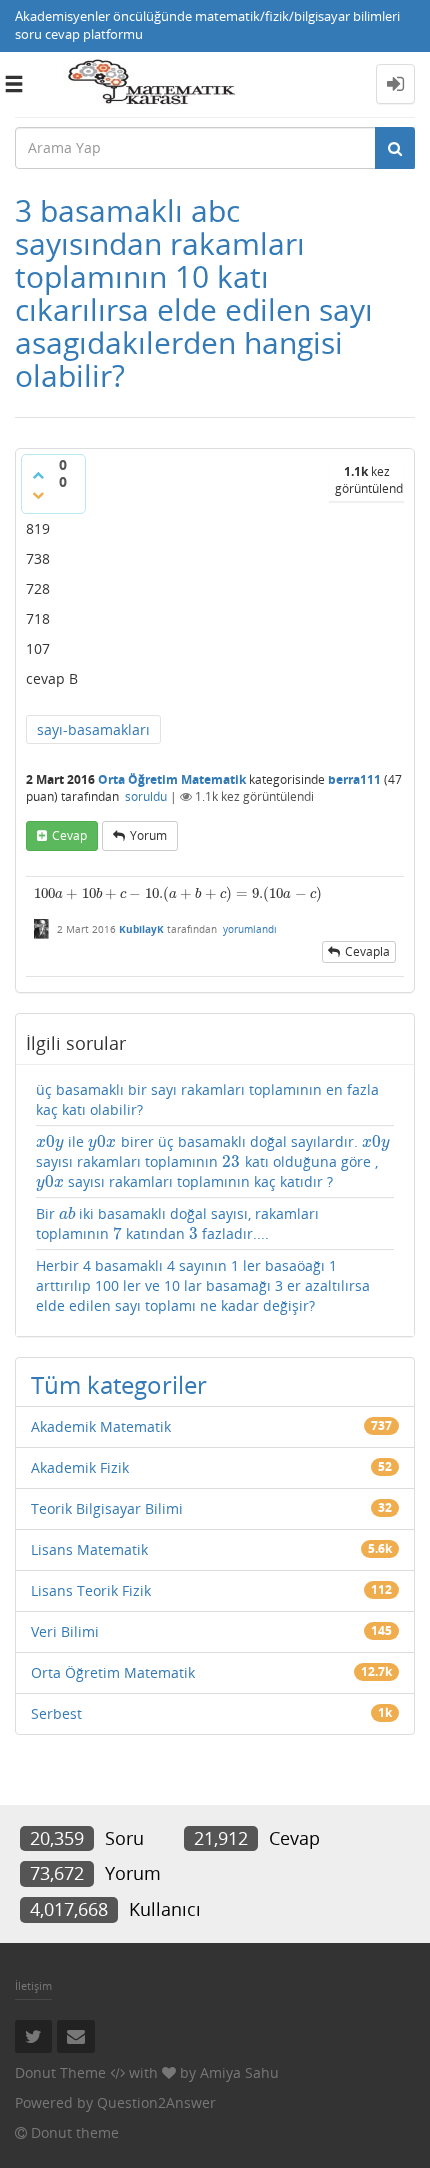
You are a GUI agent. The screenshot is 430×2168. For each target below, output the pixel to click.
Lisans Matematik (89, 1549)
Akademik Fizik (80, 1467)
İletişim (33, 1985)
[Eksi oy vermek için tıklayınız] (38, 495)
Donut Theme (60, 2072)
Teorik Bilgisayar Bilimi (107, 1508)
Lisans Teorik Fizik (91, 1590)
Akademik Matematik (101, 1426)
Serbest (56, 1713)
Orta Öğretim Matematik (172, 779)
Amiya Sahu (239, 2072)
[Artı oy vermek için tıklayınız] (38, 475)
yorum (148, 835)
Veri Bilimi (65, 1631)
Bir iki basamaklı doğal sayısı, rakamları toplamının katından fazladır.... (177, 1224)
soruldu (146, 796)
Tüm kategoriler (119, 1384)
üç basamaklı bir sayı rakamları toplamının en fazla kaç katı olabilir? (207, 1099)
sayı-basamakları (93, 729)
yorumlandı (250, 929)
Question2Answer (156, 2102)
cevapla (367, 951)
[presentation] (178, 893)
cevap (69, 835)
